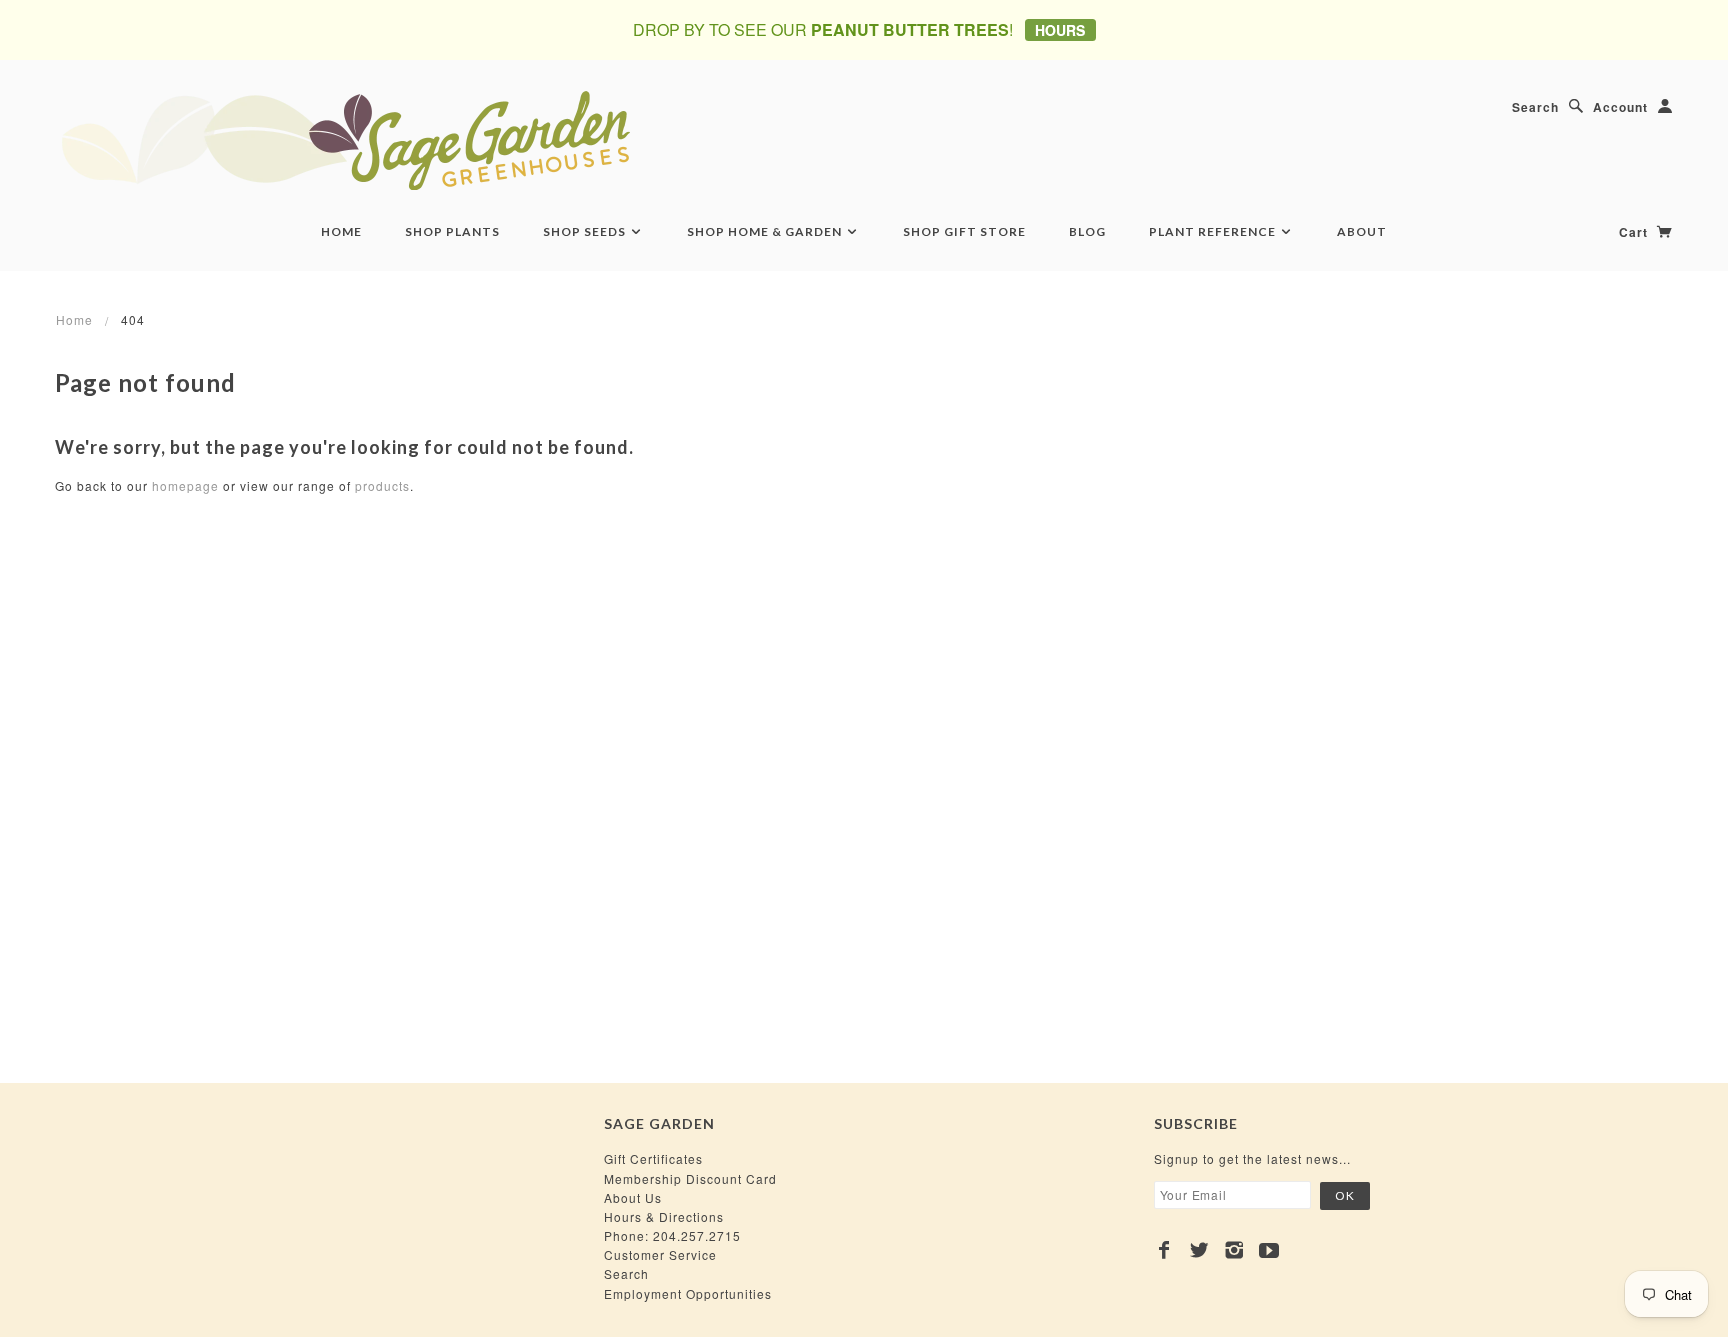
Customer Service (660, 1254)
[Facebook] (1164, 1250)
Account (1620, 107)
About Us (633, 1197)
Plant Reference (1214, 231)
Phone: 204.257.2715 (672, 1235)
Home (341, 231)
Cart (1635, 232)
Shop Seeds (586, 231)
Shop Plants (452, 231)
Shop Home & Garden (766, 231)
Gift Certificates (653, 1158)
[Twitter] (1199, 1250)
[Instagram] (1234, 1250)
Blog (1087, 231)
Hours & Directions (664, 1216)
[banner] (455, 140)
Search (1535, 107)
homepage (185, 485)
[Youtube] (1269, 1250)
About (1362, 231)
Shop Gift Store (964, 231)
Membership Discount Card (690, 1178)
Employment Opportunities (688, 1293)
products (382, 485)
